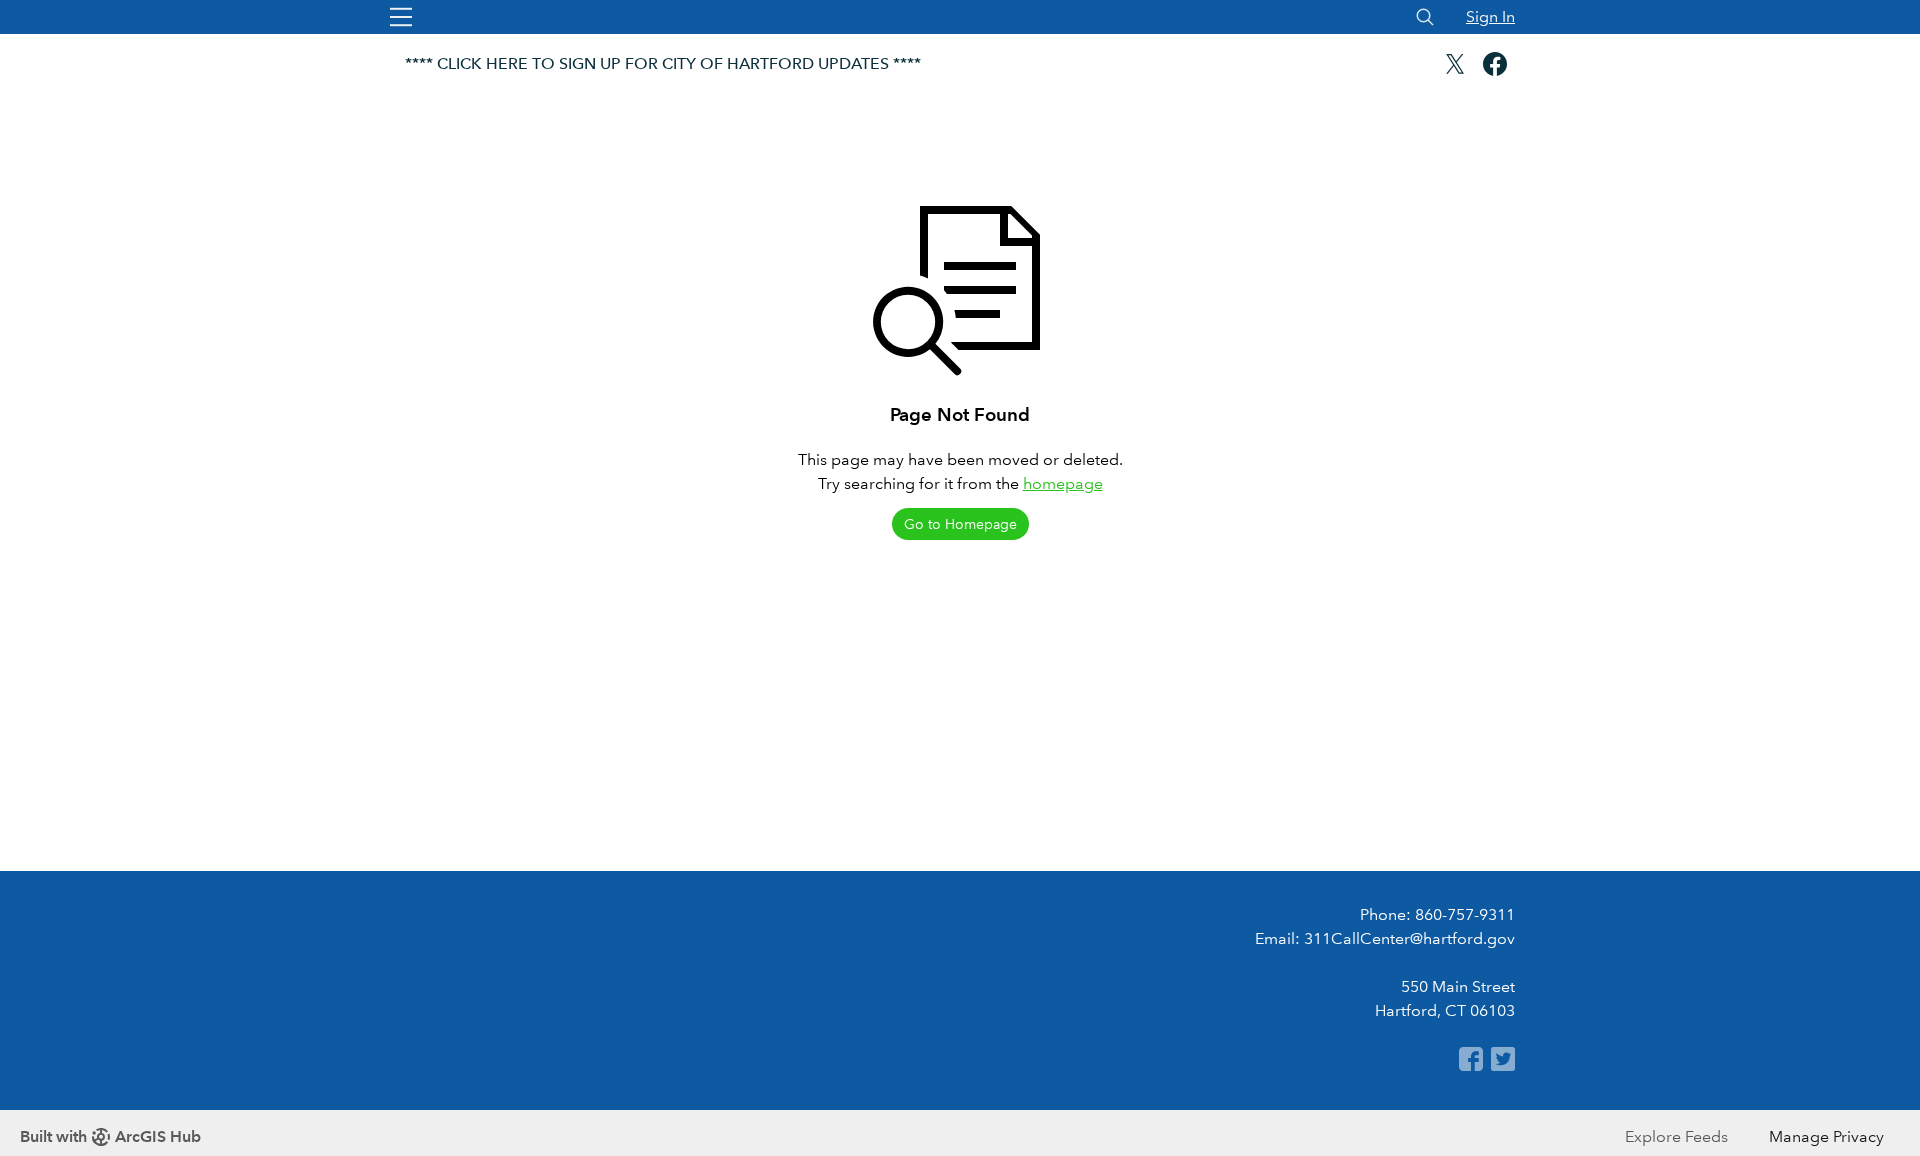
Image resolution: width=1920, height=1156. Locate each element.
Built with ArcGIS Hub (110, 1136)
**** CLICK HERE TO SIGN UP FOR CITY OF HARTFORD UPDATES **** (663, 63)
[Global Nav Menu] (401, 17)
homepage (1063, 483)
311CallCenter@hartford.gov (1409, 938)
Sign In (1490, 16)
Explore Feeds (1676, 1136)
